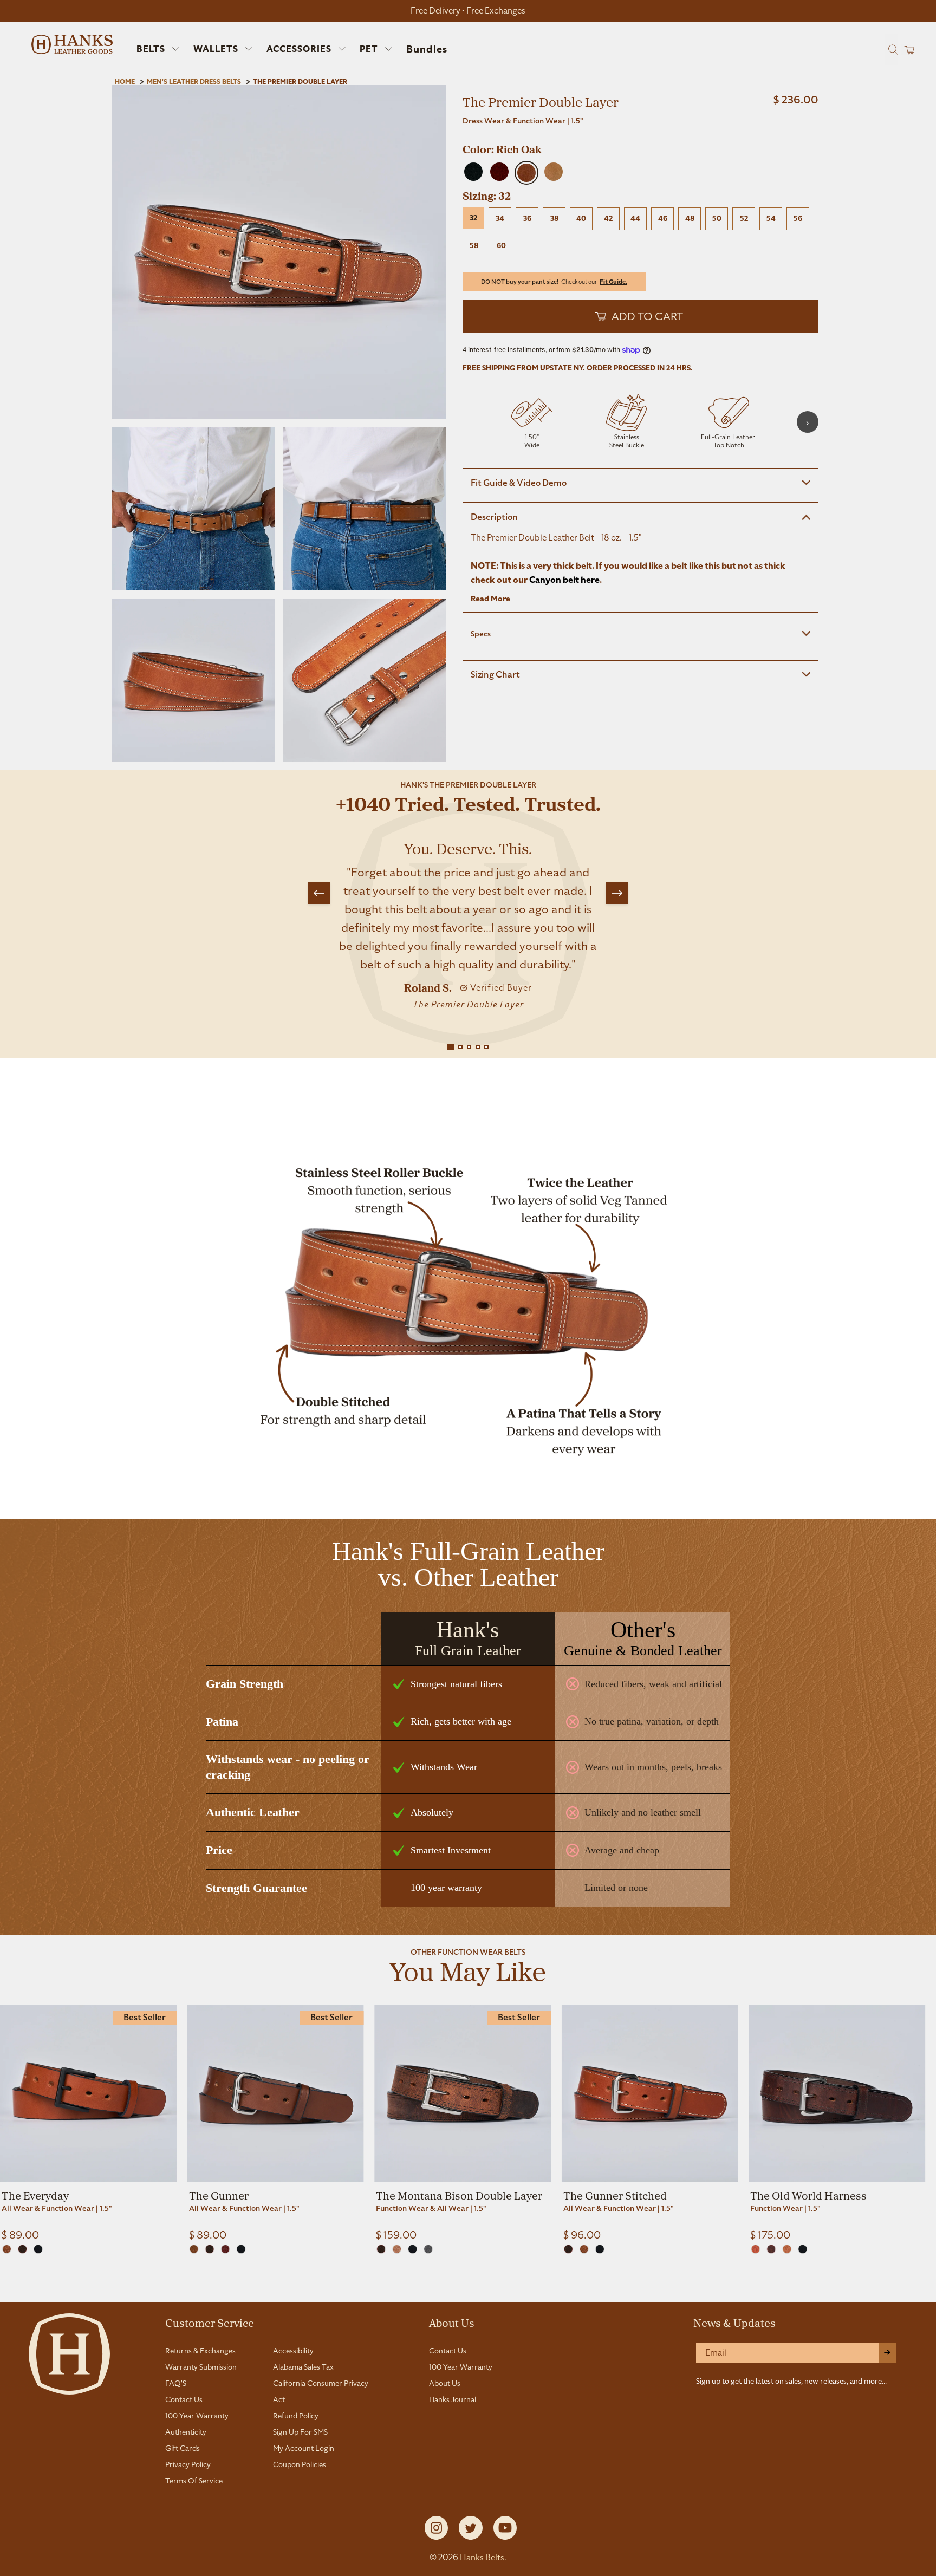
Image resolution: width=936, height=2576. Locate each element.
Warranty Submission (201, 2367)
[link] (88, 2123)
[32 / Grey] (428, 2249)
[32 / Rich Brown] (771, 2249)
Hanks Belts (482, 2557)
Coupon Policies (300, 2464)
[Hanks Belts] (72, 44)
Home (125, 82)
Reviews (468, 2289)
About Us (452, 2323)
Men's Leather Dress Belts (194, 82)
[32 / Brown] (22, 2249)
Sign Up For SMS (300, 2432)
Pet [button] (369, 49)
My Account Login (304, 2448)
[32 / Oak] (7, 2249)
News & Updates (734, 2323)
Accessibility (293, 2351)
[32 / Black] (38, 2249)
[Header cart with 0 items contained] (906, 50)
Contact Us (184, 2399)
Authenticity (186, 2432)
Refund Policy (296, 2416)
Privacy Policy (188, 2464)
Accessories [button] (299, 49)
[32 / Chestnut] (226, 2249)
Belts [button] (151, 49)
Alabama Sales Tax (303, 2367)
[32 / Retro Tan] (787, 2249)
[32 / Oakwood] (194, 2249)
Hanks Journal (453, 2399)
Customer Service (210, 2323)
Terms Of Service (194, 2481)
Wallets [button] (216, 49)
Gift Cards (183, 2448)
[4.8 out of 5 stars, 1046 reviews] (641, 135)
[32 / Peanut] (397, 2249)
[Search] (892, 49)
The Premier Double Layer (300, 82)
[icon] (532, 422)
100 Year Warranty (197, 2416)
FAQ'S (176, 2383)
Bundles (427, 49)
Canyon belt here (564, 580)
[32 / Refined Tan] (755, 2249)
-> (887, 2353)
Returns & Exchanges (200, 2351)
